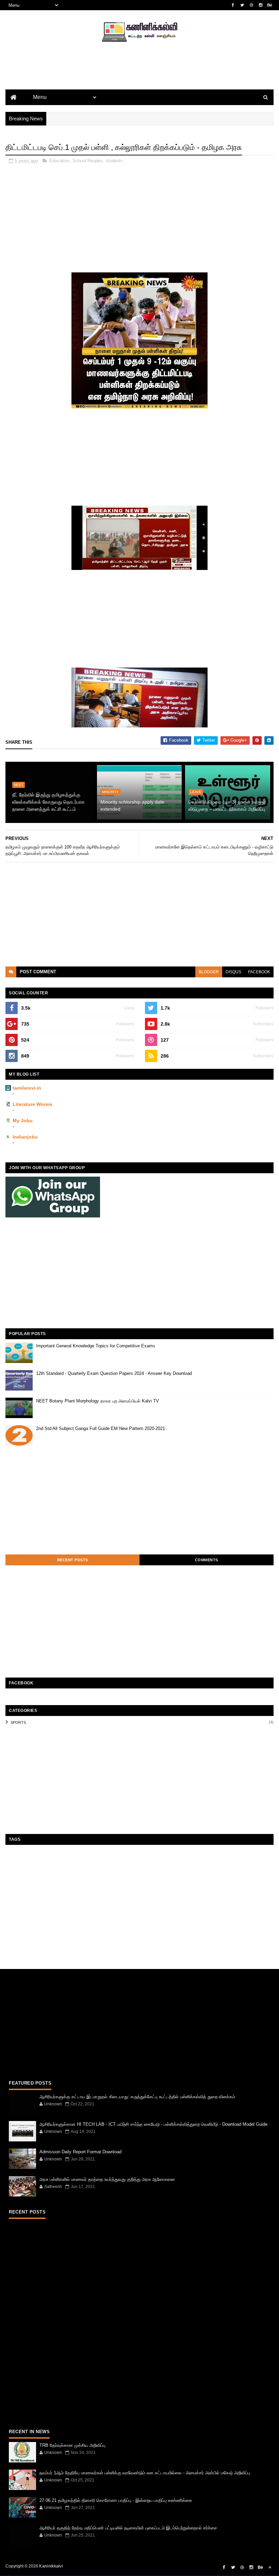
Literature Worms (32, 1104)
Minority (110, 792)
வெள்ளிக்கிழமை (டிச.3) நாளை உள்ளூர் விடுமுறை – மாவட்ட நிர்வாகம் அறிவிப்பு (227, 805)
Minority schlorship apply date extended (132, 805)
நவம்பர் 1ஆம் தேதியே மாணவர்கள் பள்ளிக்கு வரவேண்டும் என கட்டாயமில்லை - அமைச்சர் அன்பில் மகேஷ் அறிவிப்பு (145, 2473)
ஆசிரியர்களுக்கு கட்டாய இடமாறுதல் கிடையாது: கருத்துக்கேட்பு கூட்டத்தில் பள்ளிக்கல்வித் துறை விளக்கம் (137, 2097)
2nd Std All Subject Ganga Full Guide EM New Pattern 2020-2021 (101, 1428)
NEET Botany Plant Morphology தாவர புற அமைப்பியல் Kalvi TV (97, 1401)
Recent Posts (73, 1560)
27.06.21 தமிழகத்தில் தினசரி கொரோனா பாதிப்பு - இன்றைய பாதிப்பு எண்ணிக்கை (116, 2500)
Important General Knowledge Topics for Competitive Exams (96, 1346)
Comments (207, 1560)
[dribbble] (251, 5)
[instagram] (261, 5)
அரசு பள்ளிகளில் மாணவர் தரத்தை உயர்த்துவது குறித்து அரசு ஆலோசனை (107, 2179)
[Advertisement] (139, 77)
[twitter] (242, 5)
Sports (18, 1722)
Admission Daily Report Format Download (80, 2152)
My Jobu (23, 1121)
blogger (209, 972)
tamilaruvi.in (27, 1088)
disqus (233, 972)
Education (59, 161)
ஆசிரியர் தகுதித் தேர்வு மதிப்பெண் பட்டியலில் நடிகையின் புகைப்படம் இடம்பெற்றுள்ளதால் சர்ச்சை (128, 2528)
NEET (19, 785)
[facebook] (233, 5)
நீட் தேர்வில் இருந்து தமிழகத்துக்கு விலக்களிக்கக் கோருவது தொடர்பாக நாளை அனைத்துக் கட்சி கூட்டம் (48, 802)
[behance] (270, 5)
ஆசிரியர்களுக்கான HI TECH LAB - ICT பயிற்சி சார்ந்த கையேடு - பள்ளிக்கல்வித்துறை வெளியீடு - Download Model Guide (153, 2124)
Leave (196, 792)
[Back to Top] (270, 2567)
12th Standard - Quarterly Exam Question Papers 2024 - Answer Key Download (114, 1373)
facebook (259, 972)
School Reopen (87, 161)
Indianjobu (25, 1137)
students (114, 161)
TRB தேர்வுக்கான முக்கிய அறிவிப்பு (72, 2445)
